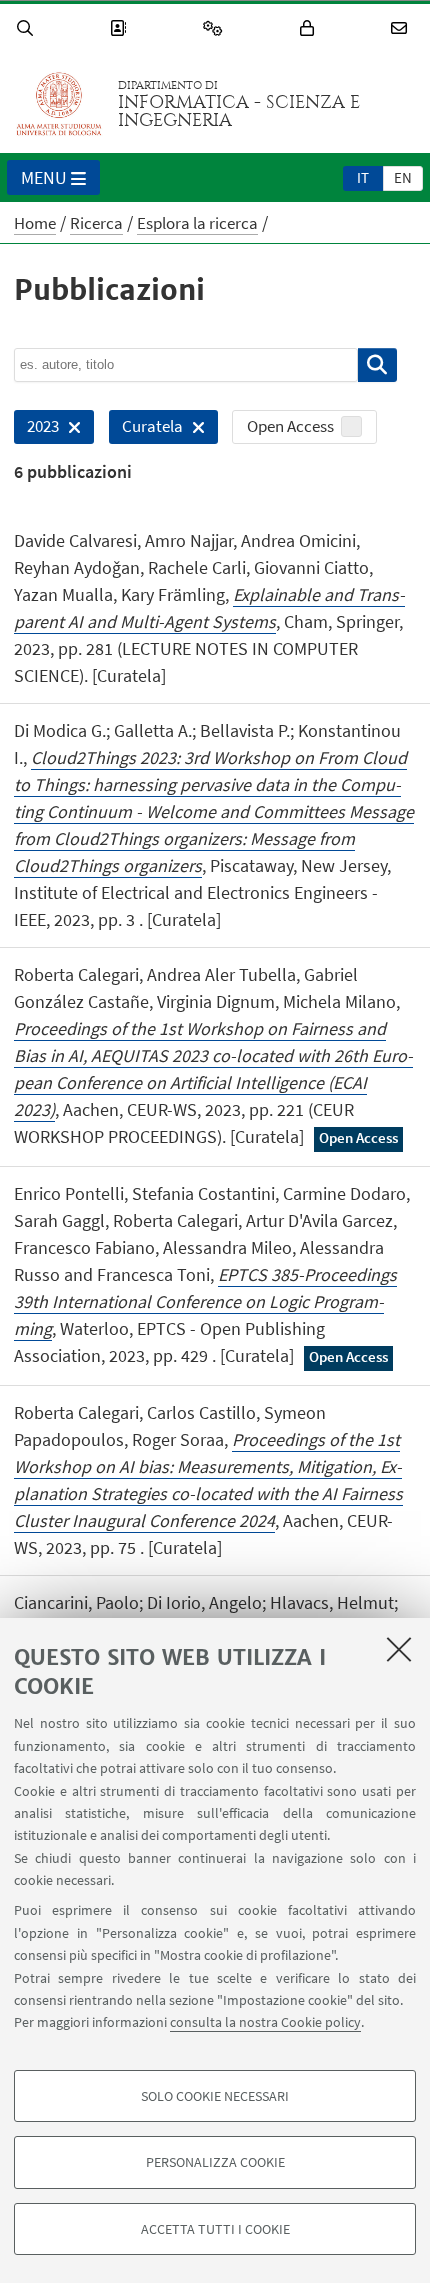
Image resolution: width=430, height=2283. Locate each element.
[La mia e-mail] (402, 28)
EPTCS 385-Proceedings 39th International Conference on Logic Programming (205, 1301)
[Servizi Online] (216, 28)
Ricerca (96, 223)
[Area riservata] (310, 28)
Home (35, 223)
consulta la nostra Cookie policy (265, 2022)
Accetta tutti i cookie (215, 2229)
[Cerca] (28, 28)
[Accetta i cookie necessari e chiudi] (399, 1649)
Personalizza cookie (215, 2162)
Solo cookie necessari (215, 2096)
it (363, 177)
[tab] (363, 177)
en (403, 177)
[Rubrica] (121, 28)
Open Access (290, 426)
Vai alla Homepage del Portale (59, 104)
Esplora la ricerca (197, 223)
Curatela (146, 429)
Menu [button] (44, 177)
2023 (36, 429)
